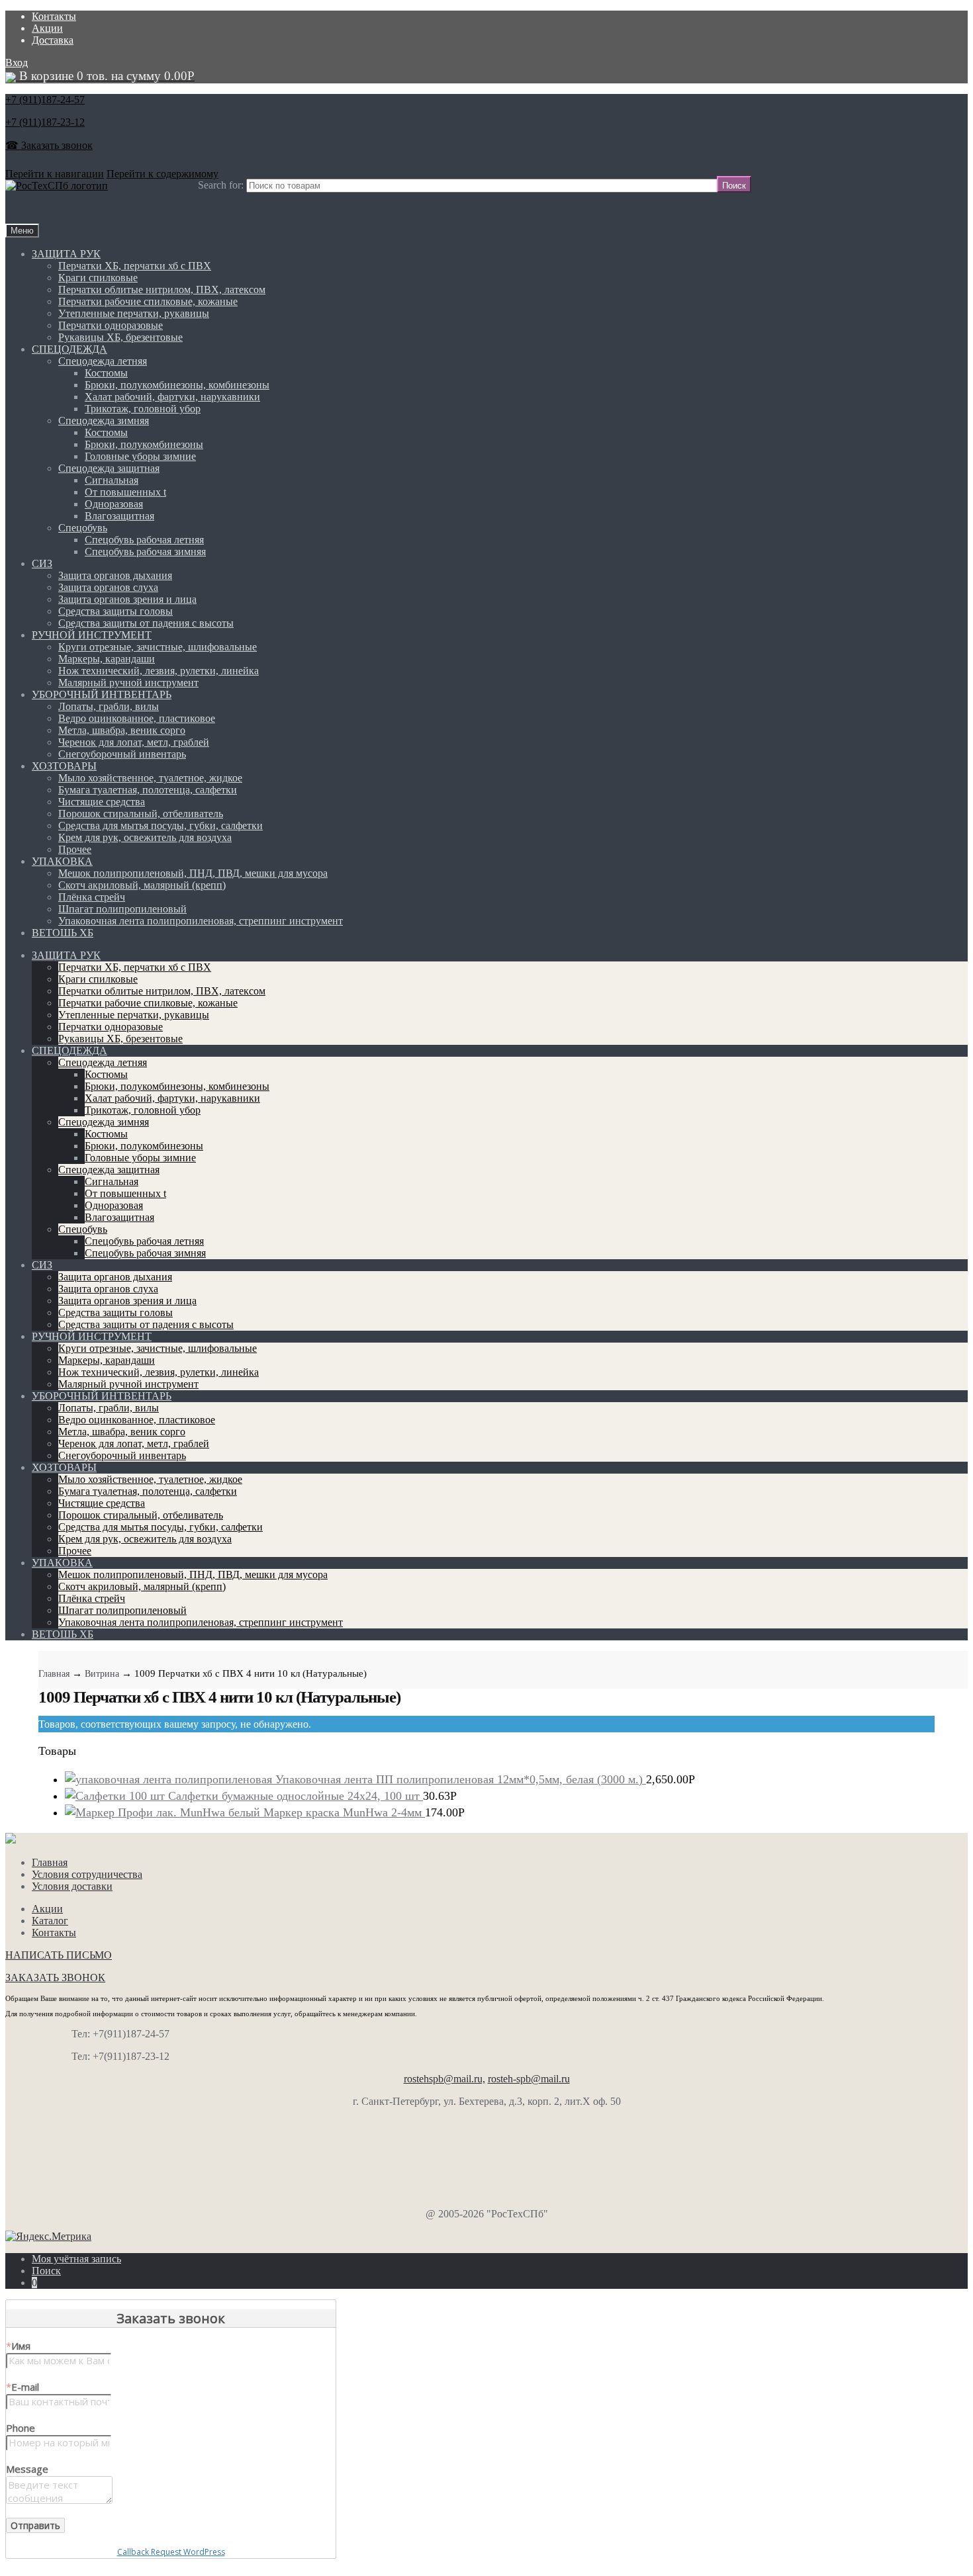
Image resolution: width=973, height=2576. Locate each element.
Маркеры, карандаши (107, 659)
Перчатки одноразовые (111, 325)
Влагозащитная (119, 516)
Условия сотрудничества (87, 1874)
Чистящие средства (102, 802)
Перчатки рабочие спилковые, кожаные (148, 301)
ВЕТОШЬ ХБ (63, 933)
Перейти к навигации (55, 174)
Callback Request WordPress (171, 2552)
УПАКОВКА (62, 861)
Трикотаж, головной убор (143, 409)
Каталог (50, 1921)
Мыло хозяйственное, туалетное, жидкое (150, 778)
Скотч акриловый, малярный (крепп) (142, 885)
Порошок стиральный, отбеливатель (141, 814)
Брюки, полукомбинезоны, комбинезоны (177, 385)
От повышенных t (125, 492)
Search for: (221, 185)
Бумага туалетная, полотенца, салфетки (148, 790)
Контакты (54, 16)
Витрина (102, 1674)
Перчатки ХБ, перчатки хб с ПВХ (135, 266)
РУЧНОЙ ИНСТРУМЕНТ (92, 635)
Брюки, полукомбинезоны (144, 444)
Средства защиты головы (116, 611)
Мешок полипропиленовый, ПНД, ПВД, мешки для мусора (193, 873)
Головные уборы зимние (140, 456)
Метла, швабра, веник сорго (122, 730)
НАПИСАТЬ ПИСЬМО (59, 1955)
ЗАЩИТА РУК (66, 254)
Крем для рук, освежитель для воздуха (145, 837)
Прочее (75, 849)
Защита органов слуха (108, 587)
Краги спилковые (98, 278)
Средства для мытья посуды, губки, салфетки (161, 825)
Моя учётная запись (76, 2259)
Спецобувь (83, 528)
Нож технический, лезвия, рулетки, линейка (159, 671)
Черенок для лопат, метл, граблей (134, 742)
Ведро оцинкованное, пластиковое (137, 718)
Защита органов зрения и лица (127, 599)
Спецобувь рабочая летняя (144, 540)
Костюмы (106, 373)
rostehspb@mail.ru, (444, 2079)
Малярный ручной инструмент (128, 683)
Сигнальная (112, 480)
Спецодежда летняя (103, 361)
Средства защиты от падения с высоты (146, 623)
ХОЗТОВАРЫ (64, 766)
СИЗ (42, 563)
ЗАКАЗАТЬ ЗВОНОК (55, 1977)
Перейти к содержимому (162, 174)
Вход (17, 63)
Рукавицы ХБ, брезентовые (120, 337)
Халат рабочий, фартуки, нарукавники (172, 397)
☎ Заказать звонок (49, 145)
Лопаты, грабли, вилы (109, 706)
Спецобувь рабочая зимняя (145, 552)
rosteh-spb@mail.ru (529, 2079)
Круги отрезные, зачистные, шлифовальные (158, 647)
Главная (54, 1674)
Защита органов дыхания (115, 575)
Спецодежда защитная (109, 468)
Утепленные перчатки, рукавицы (134, 313)
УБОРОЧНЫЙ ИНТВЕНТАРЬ (102, 694)
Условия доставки (72, 1886)
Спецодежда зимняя (104, 421)
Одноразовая (114, 504)
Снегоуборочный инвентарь (122, 754)
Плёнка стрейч (92, 897)
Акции (47, 28)
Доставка (53, 40)
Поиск (46, 2271)
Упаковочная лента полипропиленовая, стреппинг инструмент (201, 921)
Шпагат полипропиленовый (122, 909)
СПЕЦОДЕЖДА (69, 349)
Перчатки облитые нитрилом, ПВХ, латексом (162, 289)
